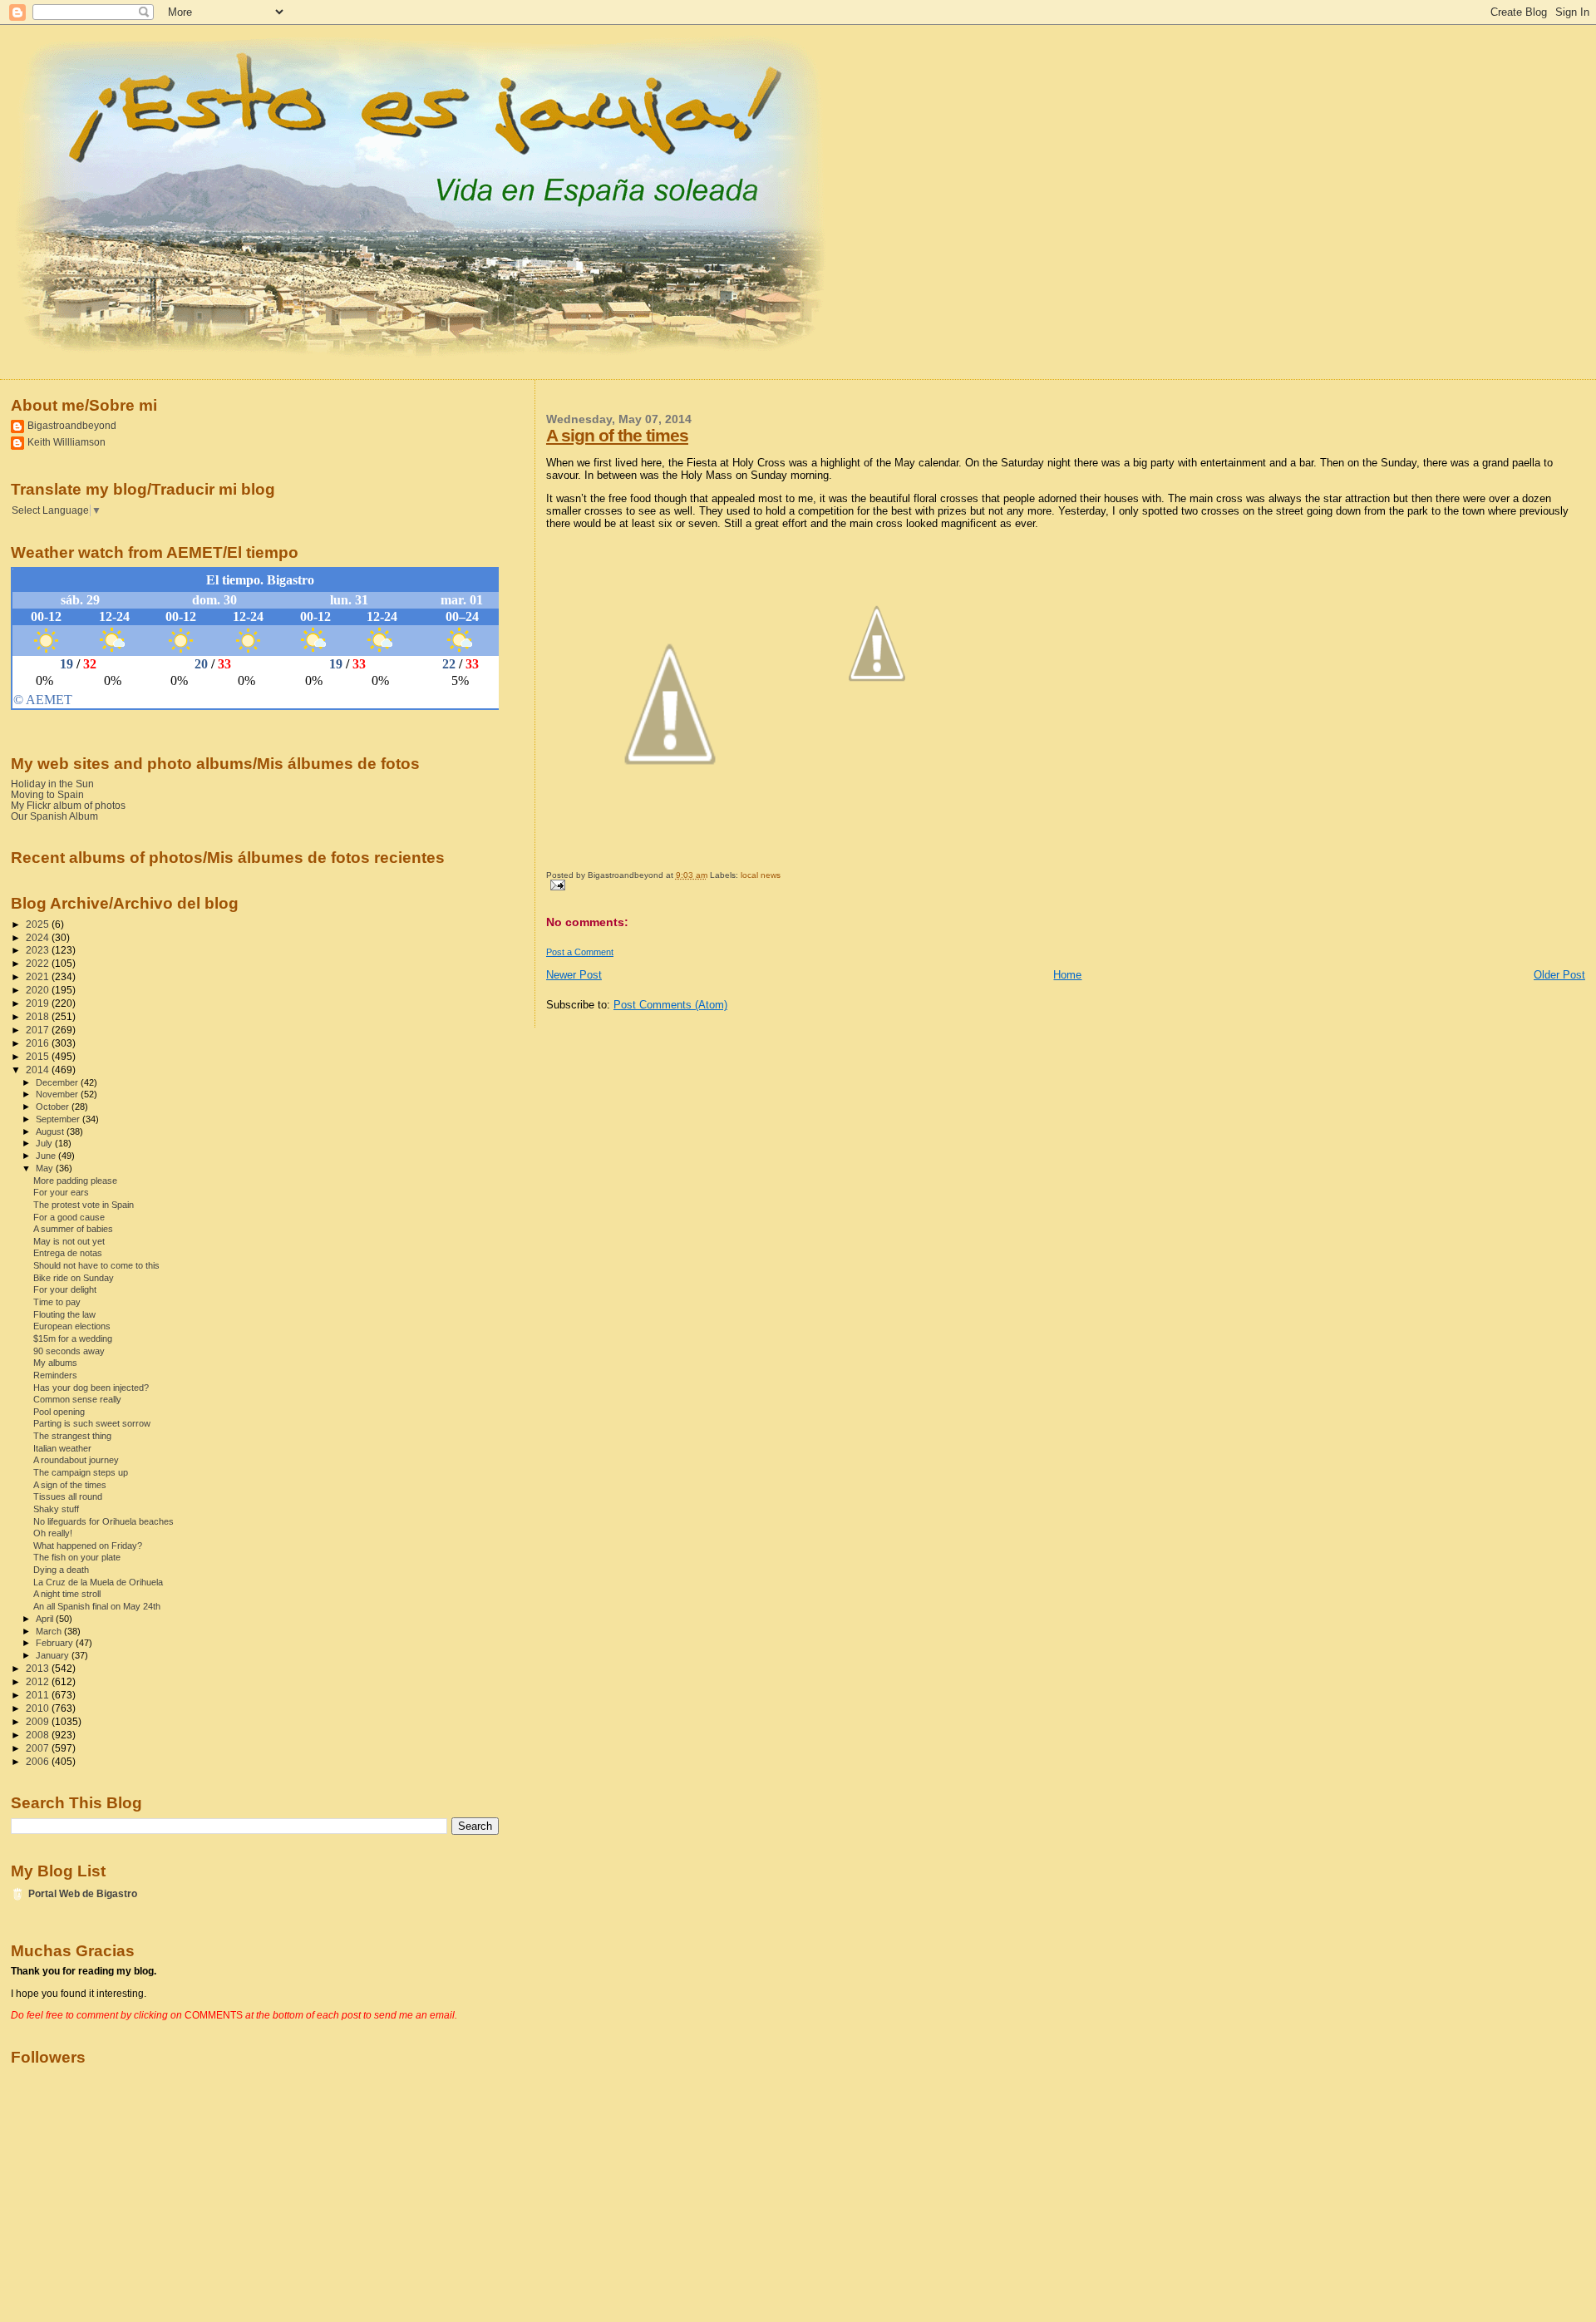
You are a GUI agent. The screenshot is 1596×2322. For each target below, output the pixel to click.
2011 (39, 1695)
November (58, 1094)
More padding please (75, 1181)
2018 (39, 1016)
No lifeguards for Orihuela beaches (103, 1521)
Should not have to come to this (96, 1265)
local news (761, 875)
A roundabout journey (76, 1460)
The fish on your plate (77, 1557)
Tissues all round (68, 1496)
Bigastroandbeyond (72, 425)
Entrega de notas (68, 1253)
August (51, 1131)
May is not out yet (69, 1241)
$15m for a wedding (73, 1338)
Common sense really (77, 1399)
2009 (39, 1721)
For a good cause (69, 1217)
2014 (39, 1070)
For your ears (61, 1192)
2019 (39, 1003)
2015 (39, 1056)
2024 (39, 937)
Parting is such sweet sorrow (92, 1423)
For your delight (65, 1289)
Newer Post (574, 975)
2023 (39, 950)
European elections (72, 1326)
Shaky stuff (56, 1509)
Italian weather (62, 1448)
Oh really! (53, 1533)
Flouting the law (64, 1314)
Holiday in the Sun (52, 784)
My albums (55, 1363)
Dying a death (61, 1570)
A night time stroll (67, 1594)
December (58, 1082)
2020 (39, 990)
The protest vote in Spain (84, 1205)
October (54, 1107)
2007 (39, 1748)
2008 (39, 1735)
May (46, 1168)
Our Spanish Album (54, 816)
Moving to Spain (47, 794)
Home (1067, 975)
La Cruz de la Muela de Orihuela (98, 1582)
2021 (39, 976)
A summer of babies (73, 1229)
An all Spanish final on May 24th (97, 1606)
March (50, 1631)
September (59, 1119)
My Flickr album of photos (68, 805)
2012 (39, 1681)
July (45, 1143)
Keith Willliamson (66, 442)
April (46, 1619)
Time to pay (57, 1302)
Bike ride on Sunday (74, 1278)
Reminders (55, 1375)
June (47, 1156)
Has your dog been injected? (91, 1388)
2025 (39, 924)
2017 (39, 1030)
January (54, 1655)
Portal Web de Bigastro (83, 1893)
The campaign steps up (81, 1472)
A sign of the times (617, 435)
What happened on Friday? (88, 1546)
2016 (39, 1043)
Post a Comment (580, 952)
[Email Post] (556, 884)
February (56, 1643)
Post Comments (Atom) (670, 1005)
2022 (39, 963)
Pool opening (59, 1412)
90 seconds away (69, 1351)
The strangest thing (72, 1436)
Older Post (1559, 975)
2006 (39, 1761)
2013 (39, 1668)
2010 (39, 1708)
